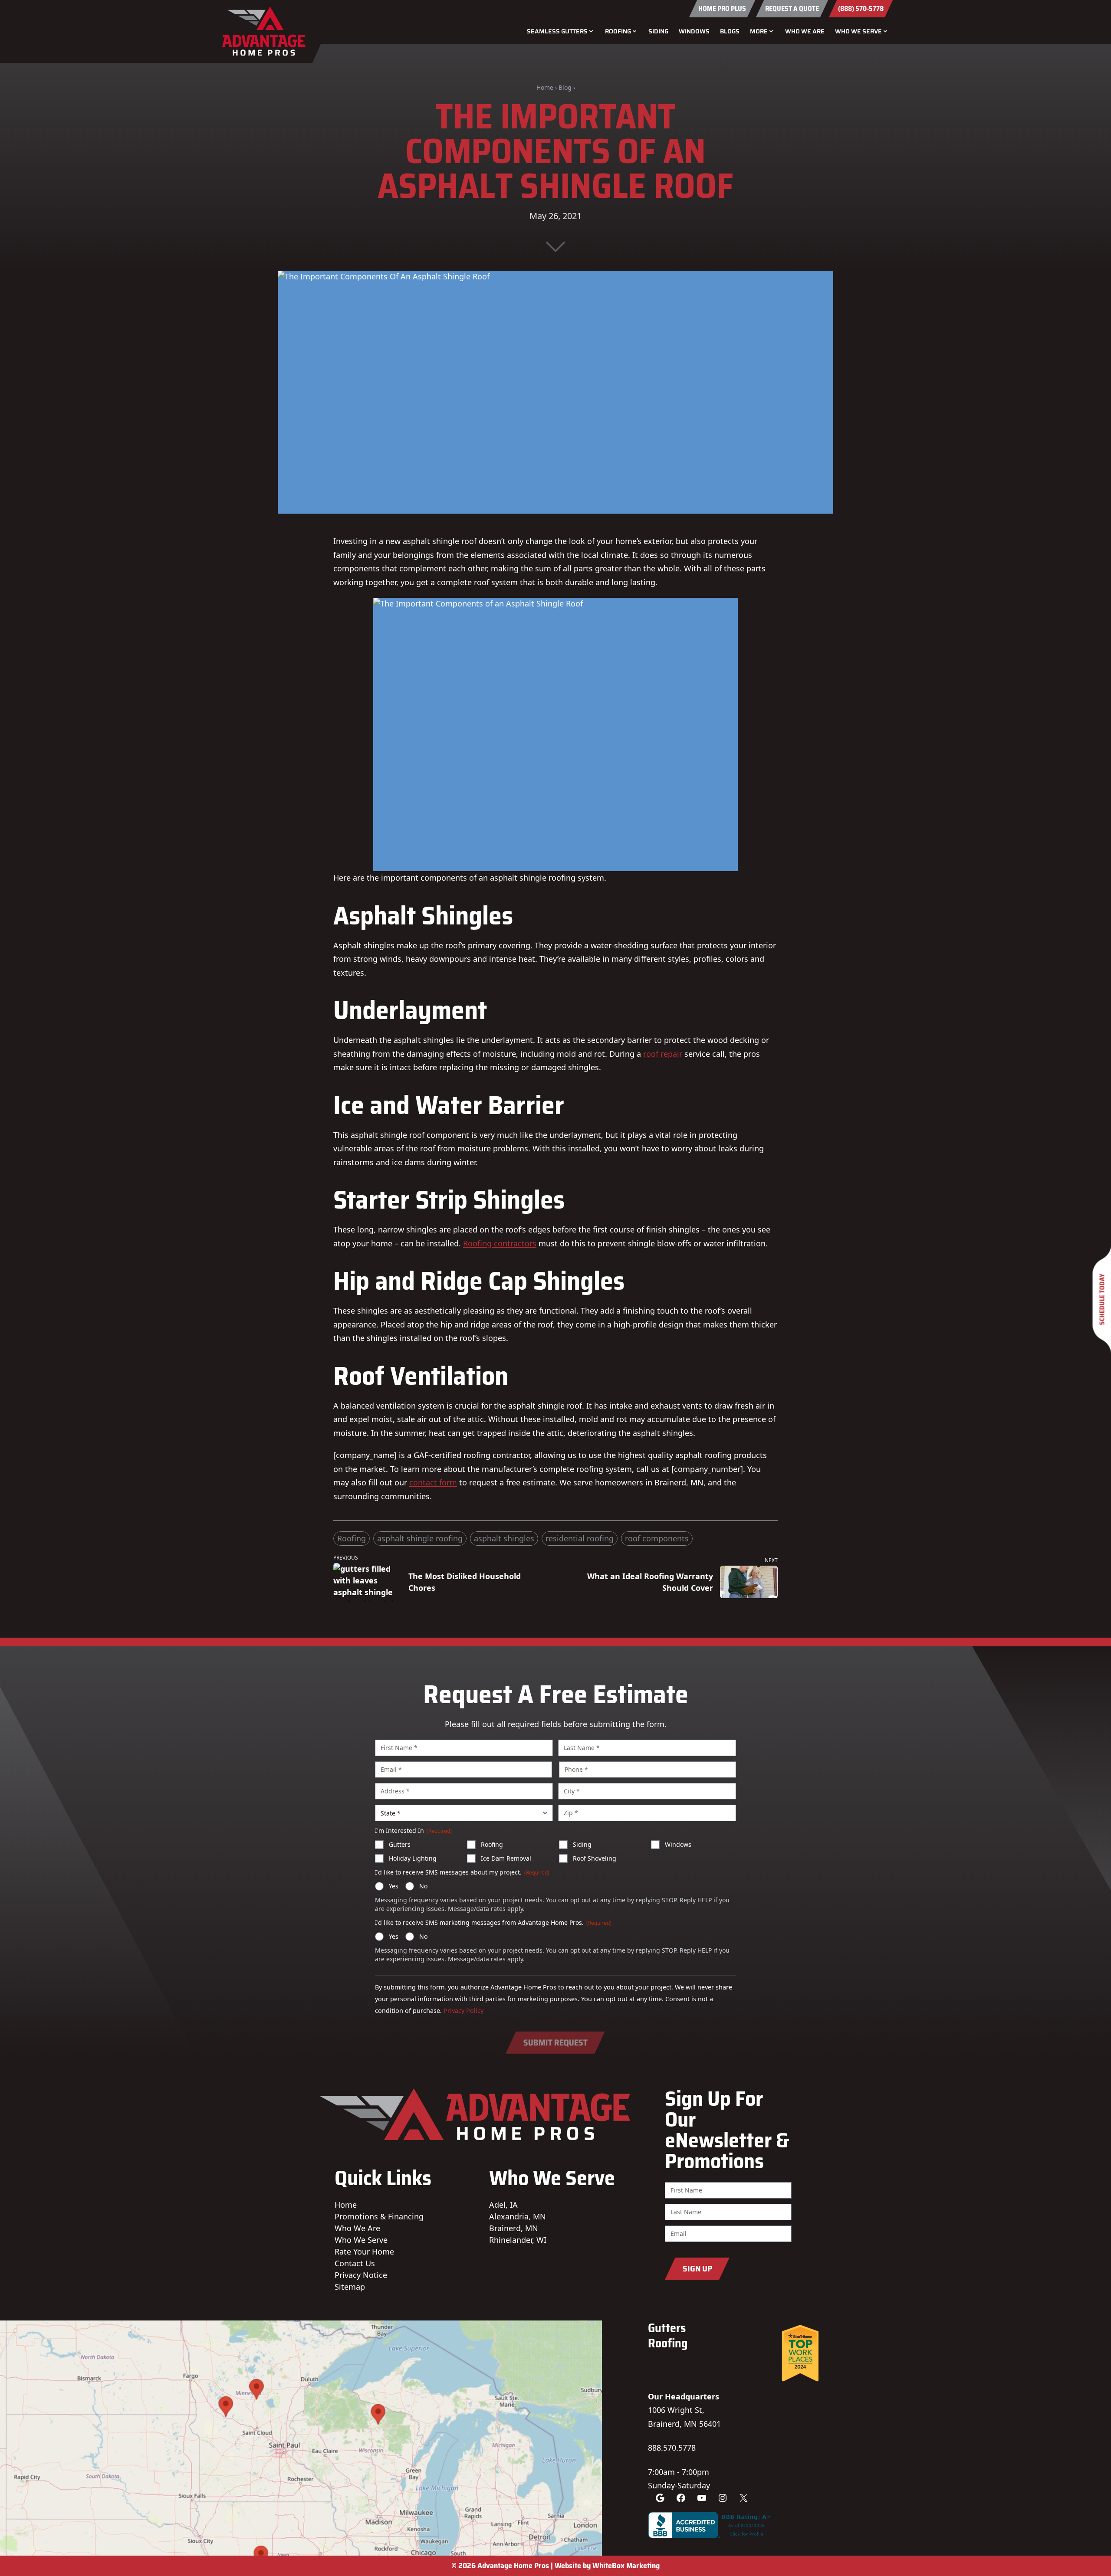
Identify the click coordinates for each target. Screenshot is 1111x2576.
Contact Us (355, 2263)
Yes (394, 1886)
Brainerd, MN (514, 2228)
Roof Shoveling (595, 1858)
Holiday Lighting (413, 1858)
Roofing (352, 1538)
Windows (694, 31)
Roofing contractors (500, 1243)
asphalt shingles (504, 1538)
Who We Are (805, 31)
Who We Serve (361, 2240)
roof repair (663, 1054)
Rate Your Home (364, 2252)
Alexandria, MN (518, 2216)
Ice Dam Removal (506, 1858)
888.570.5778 (672, 2448)
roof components (657, 1538)
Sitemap (350, 2287)
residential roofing (580, 1538)
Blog (565, 87)
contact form (433, 1482)
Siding (658, 31)
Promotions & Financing (379, 2216)
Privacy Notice (361, 2275)
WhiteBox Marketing (626, 2566)
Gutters (400, 1844)
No (423, 1886)
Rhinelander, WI (518, 2240)
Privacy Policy (463, 2011)
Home (545, 87)
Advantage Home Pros (513, 2566)
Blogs (730, 31)
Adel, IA (503, 2205)
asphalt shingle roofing (420, 1538)
